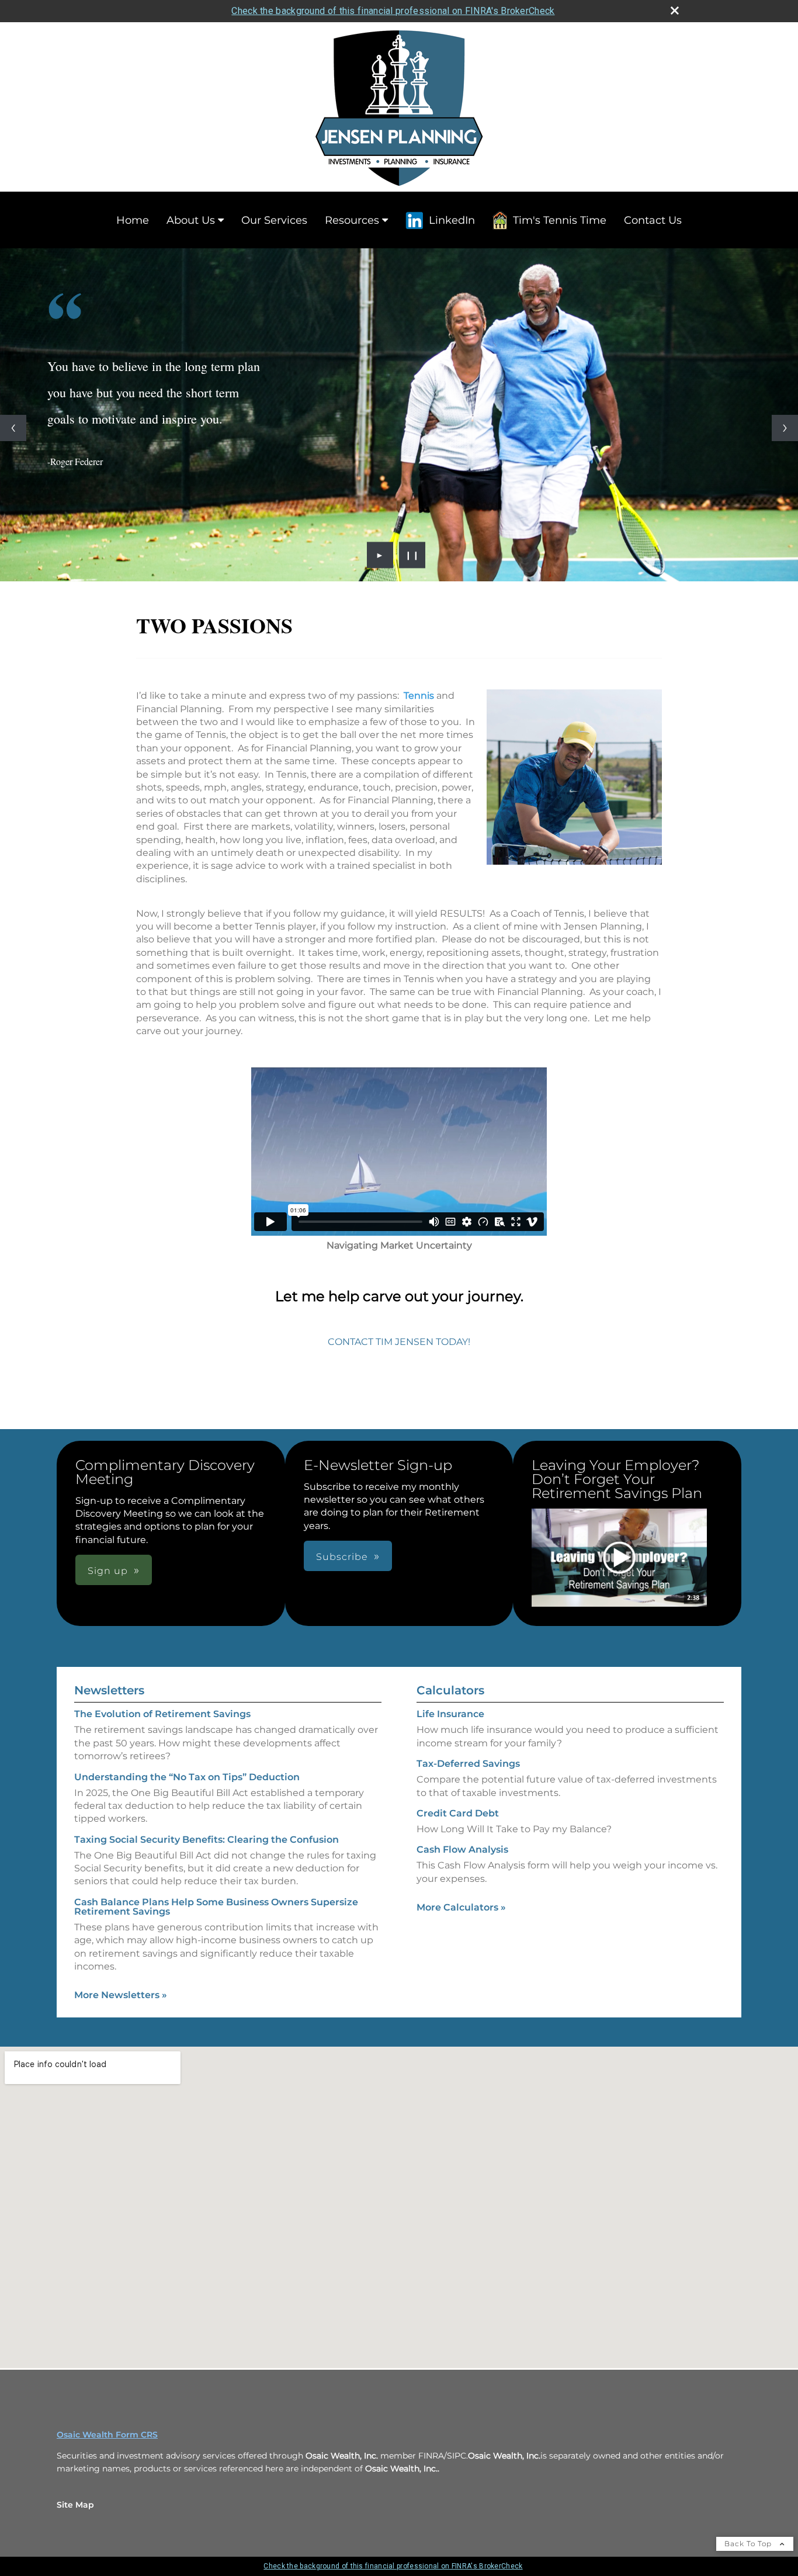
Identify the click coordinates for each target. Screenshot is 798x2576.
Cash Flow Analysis (462, 1849)
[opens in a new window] (619, 1559)
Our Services (274, 220)
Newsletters (109, 1690)
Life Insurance (450, 1714)
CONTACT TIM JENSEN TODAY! (399, 1342)
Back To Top (749, 2544)
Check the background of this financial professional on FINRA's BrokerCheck (393, 11)
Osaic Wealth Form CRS (107, 2435)
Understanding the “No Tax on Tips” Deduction (187, 1777)
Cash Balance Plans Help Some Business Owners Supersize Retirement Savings (216, 1907)
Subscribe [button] (342, 1557)
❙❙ (412, 555)
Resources (352, 220)
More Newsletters (121, 1995)
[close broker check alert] (675, 11)
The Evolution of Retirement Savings (162, 1714)
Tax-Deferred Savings (468, 1764)
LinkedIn (452, 220)
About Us (191, 220)
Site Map (75, 2505)
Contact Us (653, 220)
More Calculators (461, 1907)
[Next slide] (785, 428)
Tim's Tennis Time (560, 220)
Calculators (450, 1690)
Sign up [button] (108, 1571)
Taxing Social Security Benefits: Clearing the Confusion (207, 1840)
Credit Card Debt (458, 1813)
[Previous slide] (13, 428)
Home (133, 220)
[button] (619, 1558)
